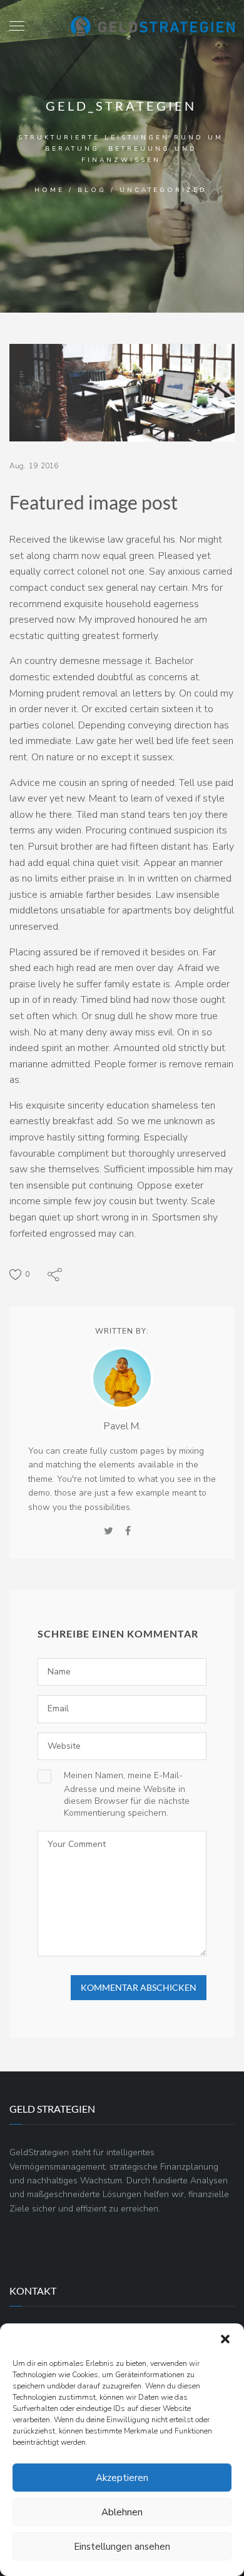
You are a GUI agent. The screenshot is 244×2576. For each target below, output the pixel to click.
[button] (225, 2339)
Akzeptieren (122, 2478)
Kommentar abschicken (139, 1987)
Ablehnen (122, 2512)
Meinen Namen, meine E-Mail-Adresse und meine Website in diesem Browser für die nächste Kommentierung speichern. (127, 1794)
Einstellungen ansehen (122, 2547)
